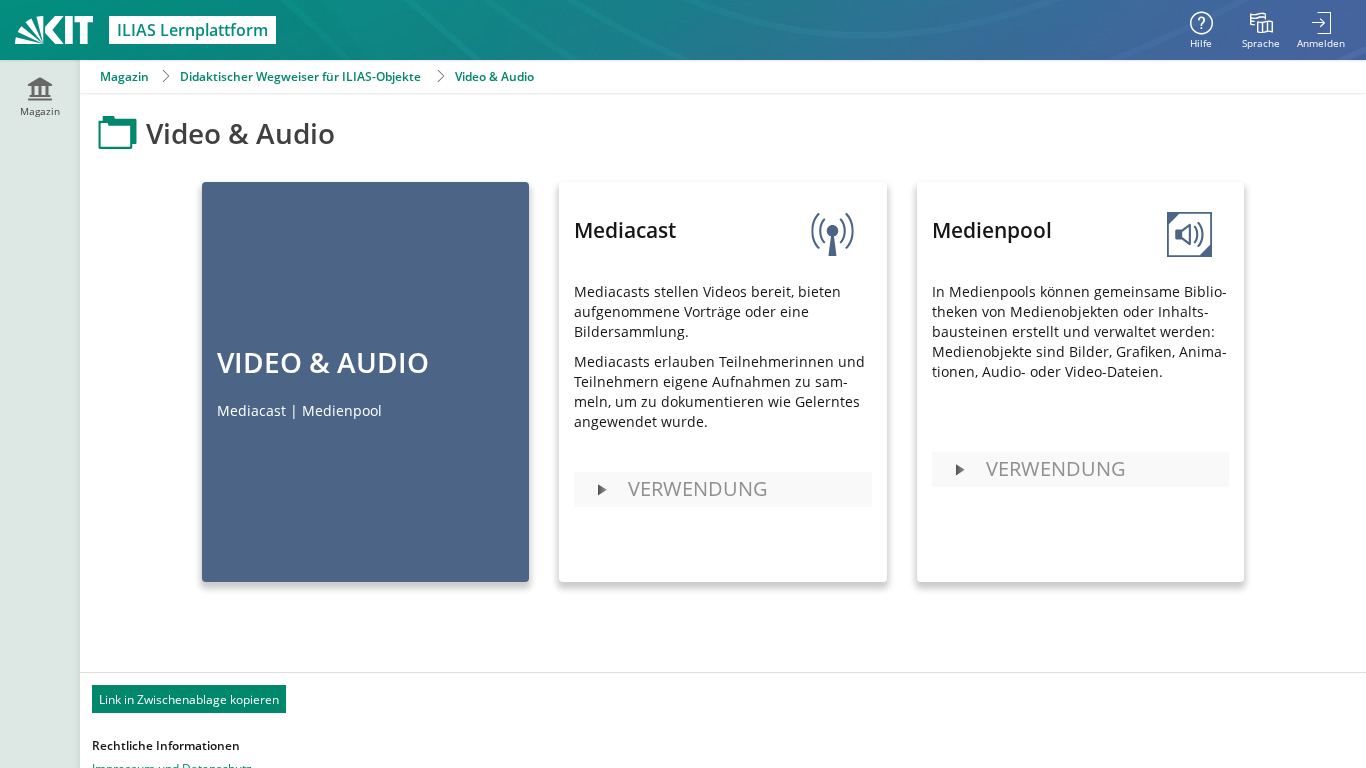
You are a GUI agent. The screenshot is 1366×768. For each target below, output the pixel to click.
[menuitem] (1261, 30)
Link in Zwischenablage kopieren (189, 699)
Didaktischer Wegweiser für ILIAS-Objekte (300, 76)
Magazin (124, 76)
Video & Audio (494, 76)
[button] (722, 489)
